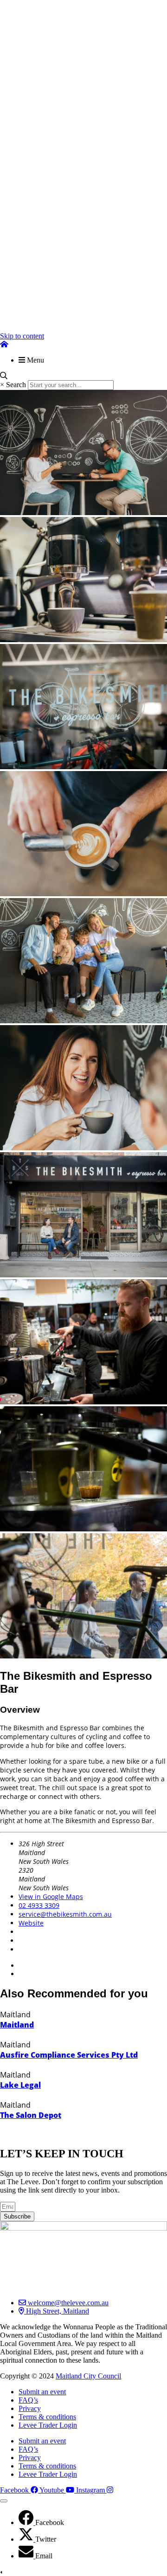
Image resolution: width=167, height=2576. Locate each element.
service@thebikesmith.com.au (65, 1914)
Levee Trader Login (48, 2425)
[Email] (27, 2556)
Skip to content (22, 336)
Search (16, 385)
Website (31, 1923)
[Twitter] (27, 2539)
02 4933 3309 (39, 1905)
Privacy (30, 2408)
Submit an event (42, 2392)
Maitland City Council (88, 2376)
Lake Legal (20, 2085)
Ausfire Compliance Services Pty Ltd (69, 2055)
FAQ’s (28, 2400)
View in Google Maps (51, 1897)
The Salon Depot (31, 2115)
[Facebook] (27, 2522)
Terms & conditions (47, 2417)
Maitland (17, 2025)
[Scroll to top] (4, 2501)
